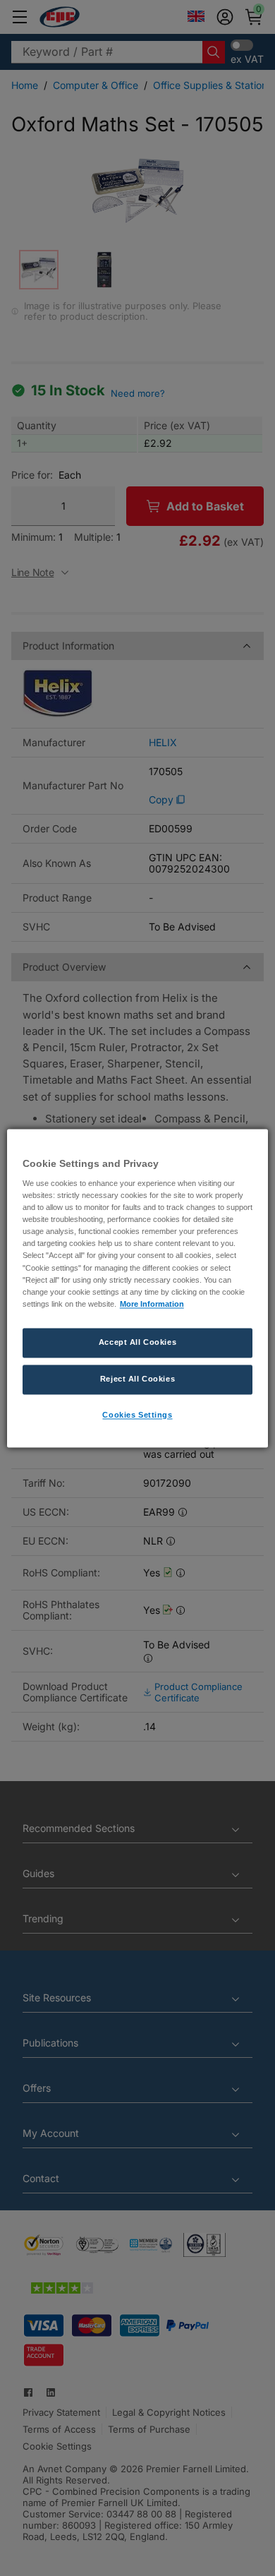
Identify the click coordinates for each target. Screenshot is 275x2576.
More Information (152, 1304)
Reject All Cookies (137, 1379)
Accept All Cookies (137, 1342)
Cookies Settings (137, 1415)
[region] (138, 1288)
